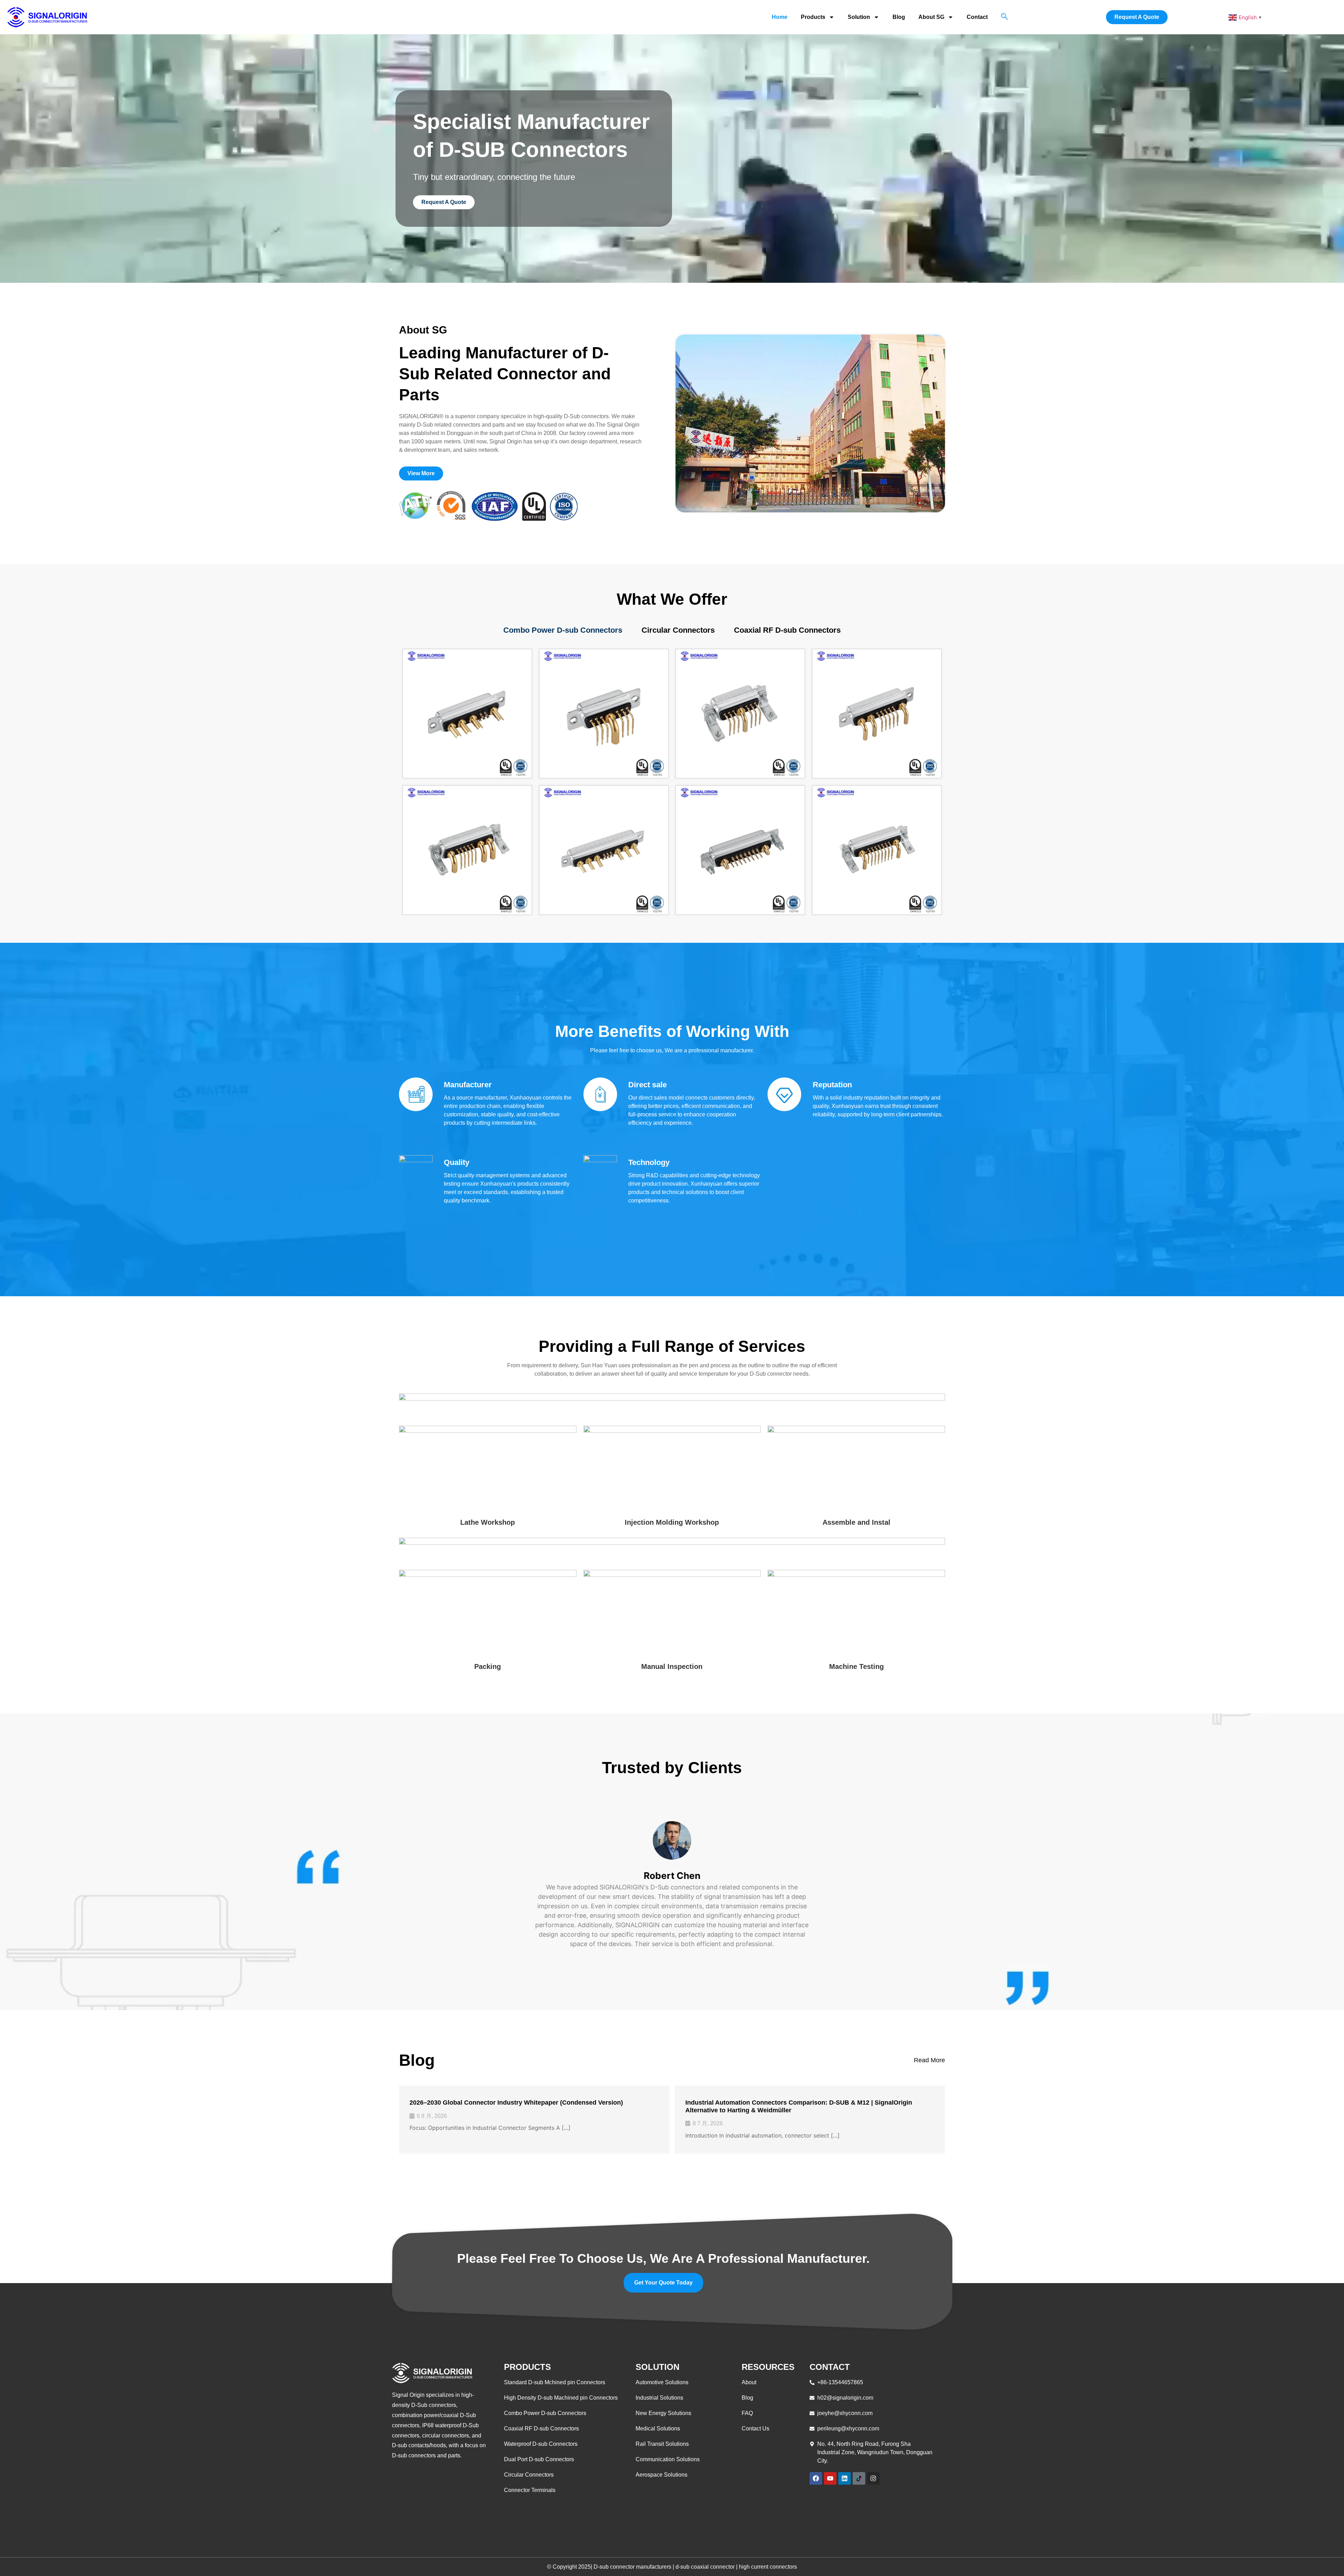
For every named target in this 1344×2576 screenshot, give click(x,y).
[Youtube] (830, 2478)
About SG (931, 17)
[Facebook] (816, 2478)
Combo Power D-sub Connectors (563, 630)
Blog (899, 17)
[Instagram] (873, 2478)
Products (813, 17)
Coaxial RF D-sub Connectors (787, 630)
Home (780, 17)
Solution (859, 17)
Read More (929, 2060)
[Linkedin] (845, 2478)
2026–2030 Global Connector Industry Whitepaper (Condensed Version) (516, 2103)
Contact (977, 17)
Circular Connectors (678, 630)
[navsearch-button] (1004, 17)
